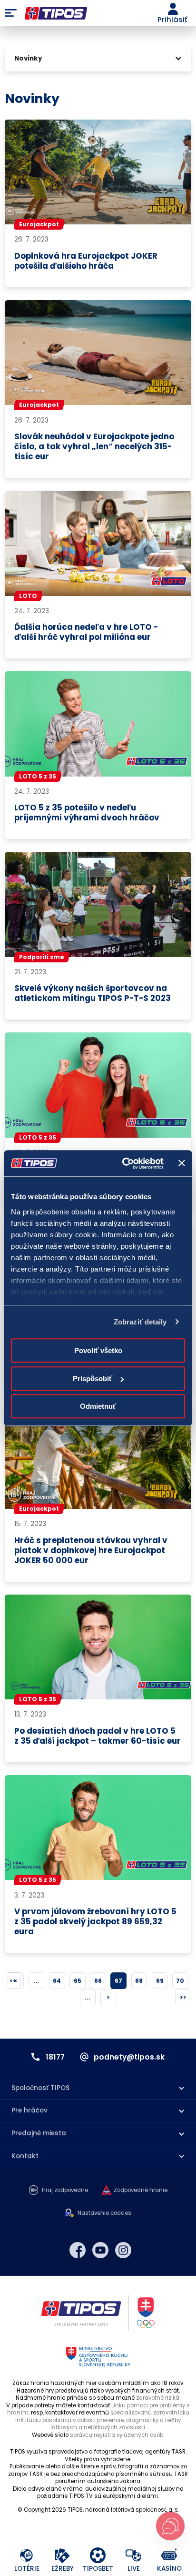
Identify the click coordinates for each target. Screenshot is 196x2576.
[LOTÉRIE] (27, 2556)
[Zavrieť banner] (182, 1163)
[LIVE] (134, 2556)
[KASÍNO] (170, 2556)
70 (180, 1981)
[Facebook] (78, 2250)
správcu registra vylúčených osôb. (117, 2435)
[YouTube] (100, 2250)
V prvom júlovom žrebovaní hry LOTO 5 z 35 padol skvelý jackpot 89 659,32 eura (95, 1922)
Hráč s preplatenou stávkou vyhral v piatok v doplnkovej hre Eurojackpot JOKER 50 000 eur (91, 1551)
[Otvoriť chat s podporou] (170, 2526)
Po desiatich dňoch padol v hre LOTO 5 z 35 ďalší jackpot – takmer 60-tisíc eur (98, 1736)
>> (183, 1997)
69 (160, 1981)
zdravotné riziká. (158, 2398)
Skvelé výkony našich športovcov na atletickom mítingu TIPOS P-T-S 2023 (93, 993)
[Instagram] (123, 2250)
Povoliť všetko (98, 1350)
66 (98, 1981)
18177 (55, 2057)
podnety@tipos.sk (129, 2057)
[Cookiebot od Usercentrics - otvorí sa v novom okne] (123, 1163)
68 (139, 1981)
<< (13, 1981)
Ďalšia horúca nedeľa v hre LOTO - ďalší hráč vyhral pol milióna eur (86, 632)
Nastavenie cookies (104, 2213)
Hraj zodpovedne (65, 2190)
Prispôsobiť (93, 1379)
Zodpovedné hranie (141, 2190)
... (36, 1981)
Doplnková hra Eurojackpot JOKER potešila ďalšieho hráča (86, 261)
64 (57, 1981)
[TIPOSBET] (98, 2556)
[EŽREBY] (63, 2556)
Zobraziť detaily (140, 1322)
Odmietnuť (98, 1406)
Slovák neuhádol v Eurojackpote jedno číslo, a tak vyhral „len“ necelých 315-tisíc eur (94, 447)
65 (78, 1981)
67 (118, 1981)
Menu (11, 13)
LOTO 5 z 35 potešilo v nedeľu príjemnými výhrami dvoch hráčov (87, 813)
